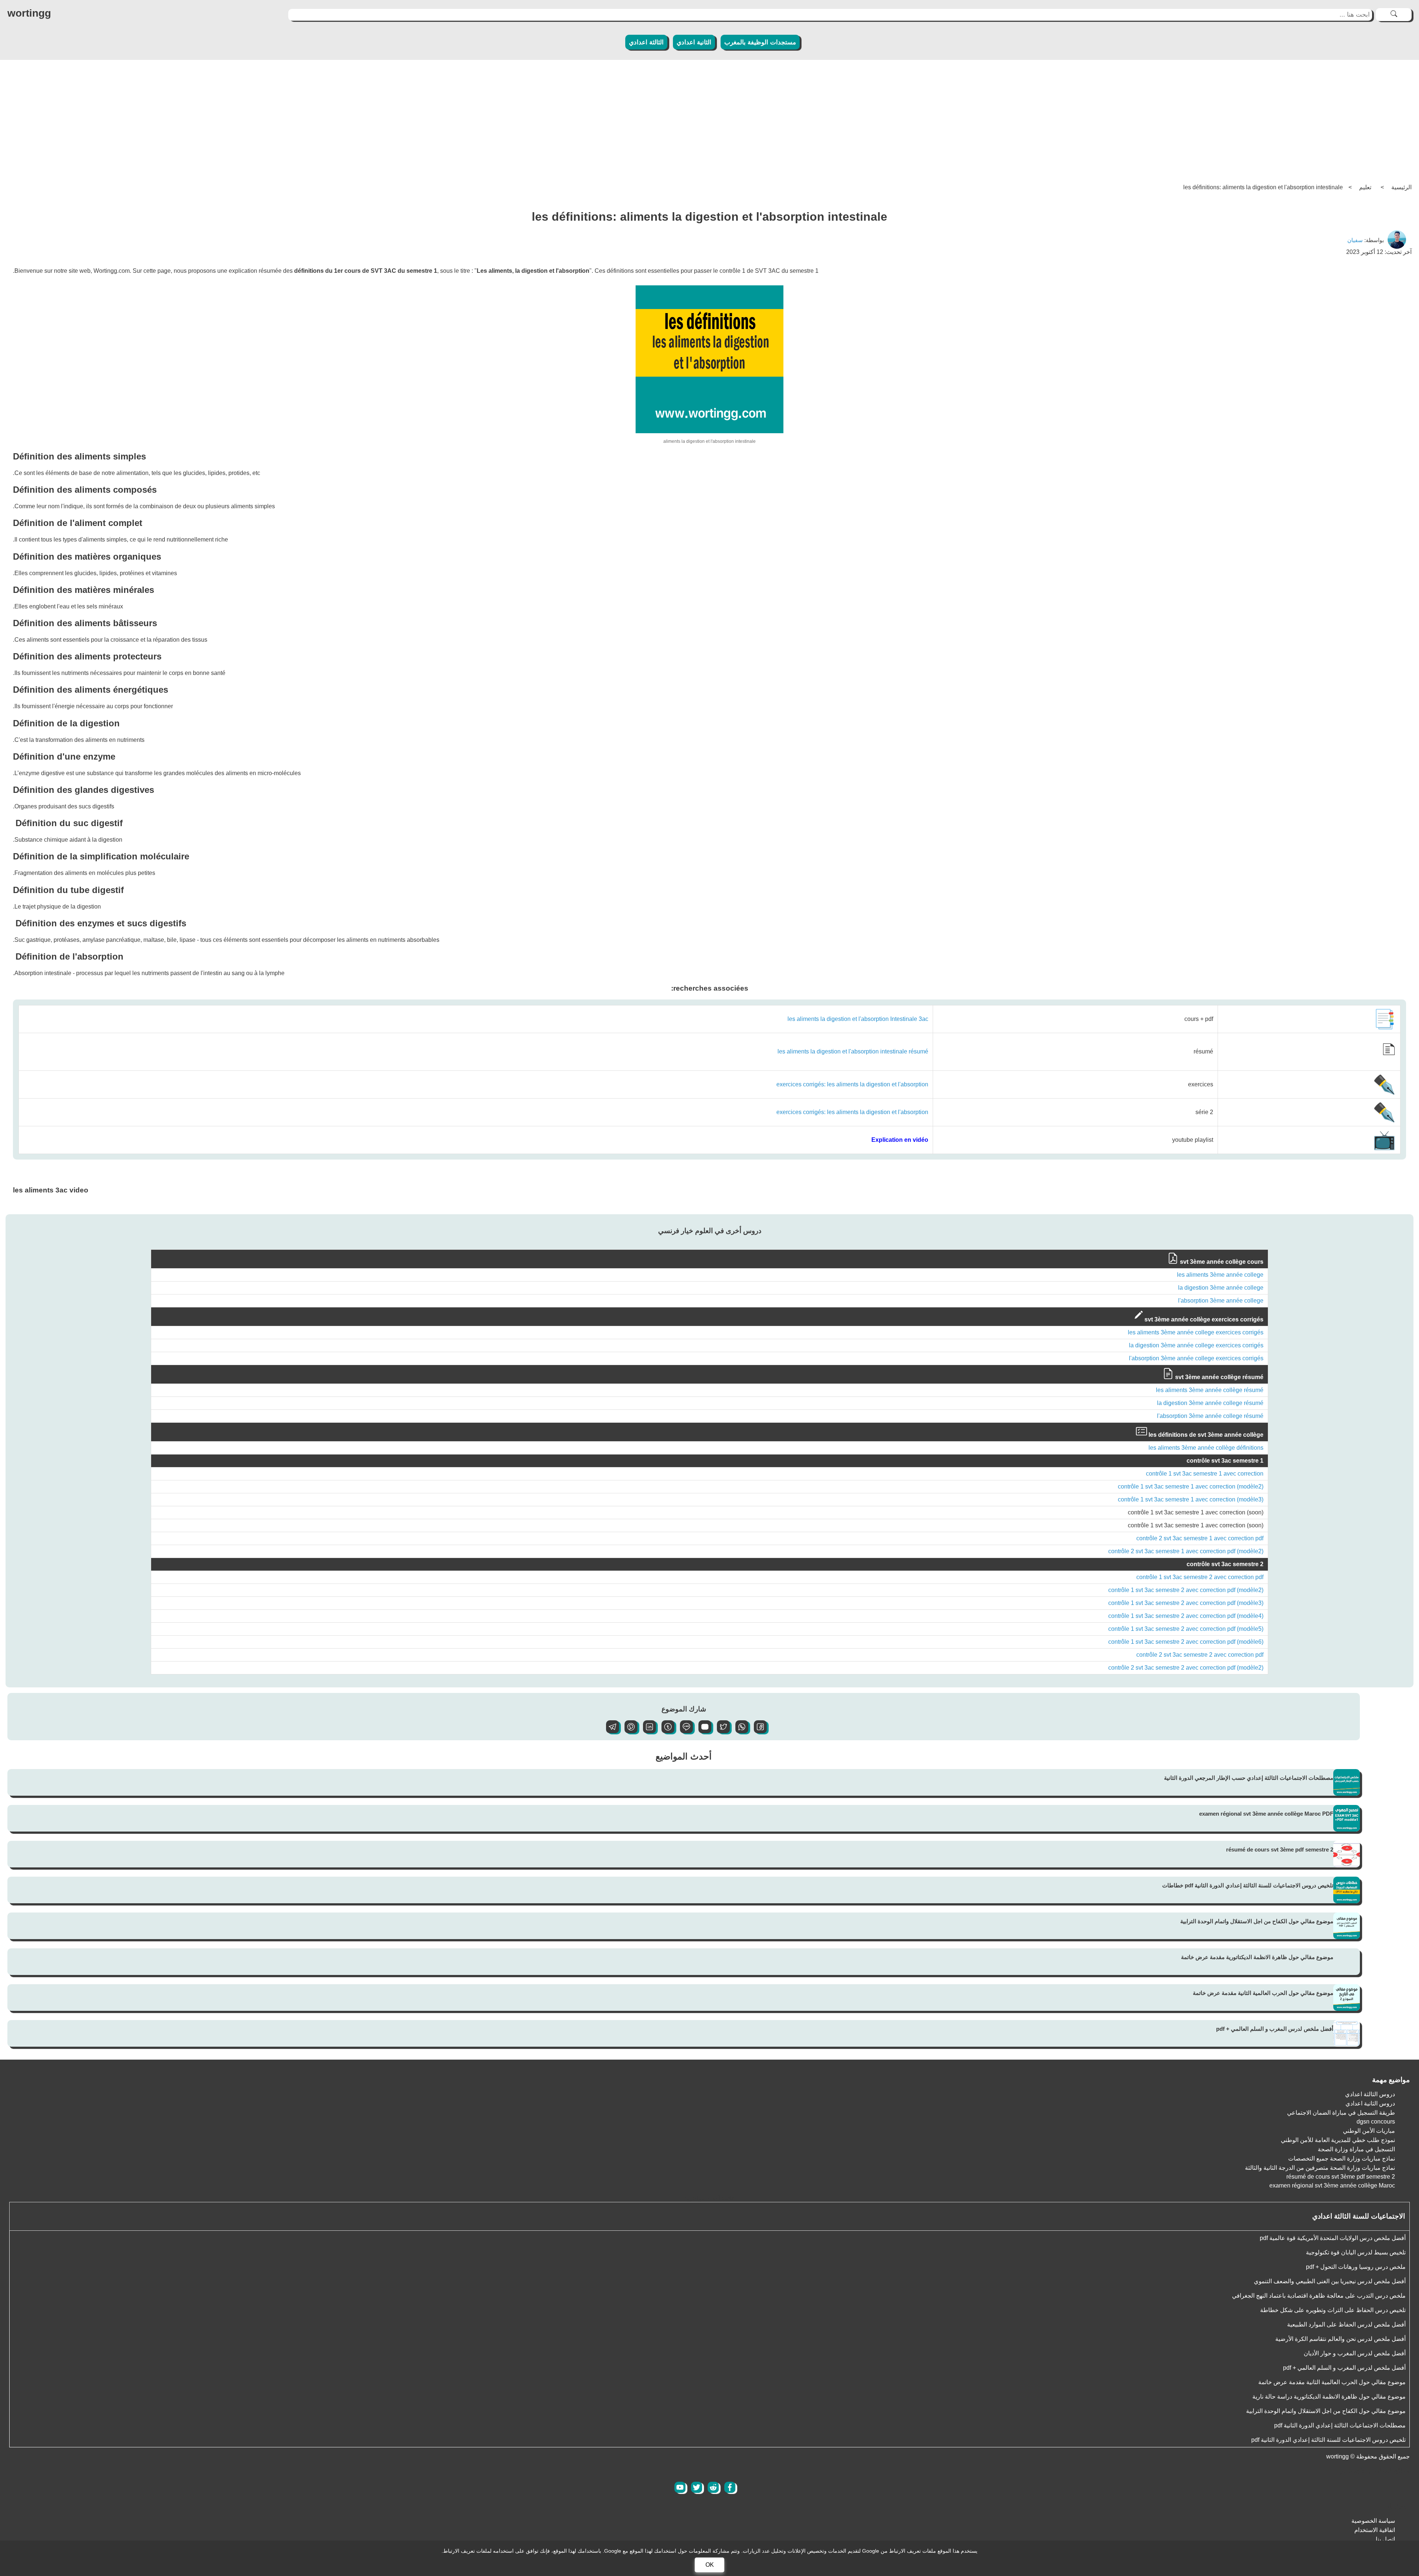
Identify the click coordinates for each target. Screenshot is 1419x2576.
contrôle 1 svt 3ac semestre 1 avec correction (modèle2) (1191, 1486)
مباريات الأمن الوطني (1369, 2131)
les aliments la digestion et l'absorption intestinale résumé (853, 1051)
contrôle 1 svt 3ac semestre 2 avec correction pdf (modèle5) (1186, 1629)
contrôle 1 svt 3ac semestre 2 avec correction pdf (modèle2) (1186, 1590)
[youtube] (680, 2487)
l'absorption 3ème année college (1221, 1301)
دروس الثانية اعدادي (1370, 2103)
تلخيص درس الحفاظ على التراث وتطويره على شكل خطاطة (1333, 2310)
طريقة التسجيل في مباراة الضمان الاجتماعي (1341, 2113)
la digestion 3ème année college (1221, 1288)
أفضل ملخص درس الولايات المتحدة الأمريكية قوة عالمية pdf (1333, 2238)
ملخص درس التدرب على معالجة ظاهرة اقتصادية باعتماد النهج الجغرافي (1319, 2296)
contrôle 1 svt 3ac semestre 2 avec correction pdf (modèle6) (1186, 1642)
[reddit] (713, 2487)
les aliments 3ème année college (1220, 1275)
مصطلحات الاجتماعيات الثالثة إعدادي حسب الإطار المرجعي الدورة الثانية (1249, 1778)
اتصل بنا (1385, 2539)
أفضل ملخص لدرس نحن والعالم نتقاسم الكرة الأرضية (1340, 2339)
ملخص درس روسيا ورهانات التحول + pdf (1356, 2267)
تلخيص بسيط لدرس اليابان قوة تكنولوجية (1356, 2252)
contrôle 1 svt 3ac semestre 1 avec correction (1205, 1474)
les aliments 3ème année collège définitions (1206, 1448)
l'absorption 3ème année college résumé (1210, 1416)
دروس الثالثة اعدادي (1370, 2094)
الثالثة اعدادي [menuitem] (646, 42)
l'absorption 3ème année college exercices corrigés (1196, 1358)
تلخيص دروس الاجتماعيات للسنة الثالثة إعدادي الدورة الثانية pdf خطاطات (1248, 1885)
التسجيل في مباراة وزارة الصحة (1356, 2149)
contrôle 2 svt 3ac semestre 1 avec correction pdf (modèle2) (1186, 1551)
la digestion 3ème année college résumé (1210, 1403)
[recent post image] (1347, 1782)
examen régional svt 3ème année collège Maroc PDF (1266, 1814)
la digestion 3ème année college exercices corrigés (1196, 1345)
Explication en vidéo (900, 1140)
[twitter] (697, 2487)
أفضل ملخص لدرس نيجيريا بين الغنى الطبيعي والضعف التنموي (1330, 2281)
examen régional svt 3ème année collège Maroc (1332, 2185)
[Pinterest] (628, 1731)
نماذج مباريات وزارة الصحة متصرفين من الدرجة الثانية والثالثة (1320, 2168)
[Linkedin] (647, 1731)
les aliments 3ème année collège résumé (1210, 1390)
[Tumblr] (665, 1731)
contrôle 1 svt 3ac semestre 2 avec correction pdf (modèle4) (1186, 1616)
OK (710, 2565)
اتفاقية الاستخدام (1375, 2530)
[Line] (684, 1731)
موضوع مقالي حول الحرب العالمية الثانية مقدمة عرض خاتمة (1263, 1993)
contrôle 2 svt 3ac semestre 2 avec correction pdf (1200, 1655)
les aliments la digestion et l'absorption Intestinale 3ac (858, 1019)
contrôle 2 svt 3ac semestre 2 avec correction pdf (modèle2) (1186, 1668)
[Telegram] (610, 1731)
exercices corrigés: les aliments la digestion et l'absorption (852, 1084)
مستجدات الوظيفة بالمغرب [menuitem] (760, 42)
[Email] (702, 1731)
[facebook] (730, 2487)
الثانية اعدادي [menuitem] (694, 42)
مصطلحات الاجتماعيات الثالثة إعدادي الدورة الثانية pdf (1340, 2425)
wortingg (29, 13)
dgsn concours (1376, 2122)
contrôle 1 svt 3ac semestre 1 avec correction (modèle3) (1191, 1499)
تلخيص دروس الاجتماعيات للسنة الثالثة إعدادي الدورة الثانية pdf (1328, 2440)
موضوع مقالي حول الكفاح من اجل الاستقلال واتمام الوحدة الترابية (1257, 1921)
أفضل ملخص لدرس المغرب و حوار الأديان (1355, 2353)
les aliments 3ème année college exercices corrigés (1196, 1332)
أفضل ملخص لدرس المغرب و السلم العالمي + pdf (1275, 2029)
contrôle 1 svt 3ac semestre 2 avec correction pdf (1200, 1577)
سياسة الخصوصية (1373, 2521)
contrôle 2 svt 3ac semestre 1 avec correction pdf (1200, 1538)
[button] (758, 1731)
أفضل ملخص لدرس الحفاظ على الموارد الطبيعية (1346, 2324)
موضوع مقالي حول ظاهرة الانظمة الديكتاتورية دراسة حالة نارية (1329, 2397)
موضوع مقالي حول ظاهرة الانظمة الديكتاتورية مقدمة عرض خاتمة (1257, 1957)
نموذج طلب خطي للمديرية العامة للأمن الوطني (1338, 2140)
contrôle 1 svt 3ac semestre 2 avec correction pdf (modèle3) (1186, 1603)
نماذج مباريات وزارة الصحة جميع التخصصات (1342, 2158)
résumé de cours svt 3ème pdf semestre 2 (1280, 1849)
